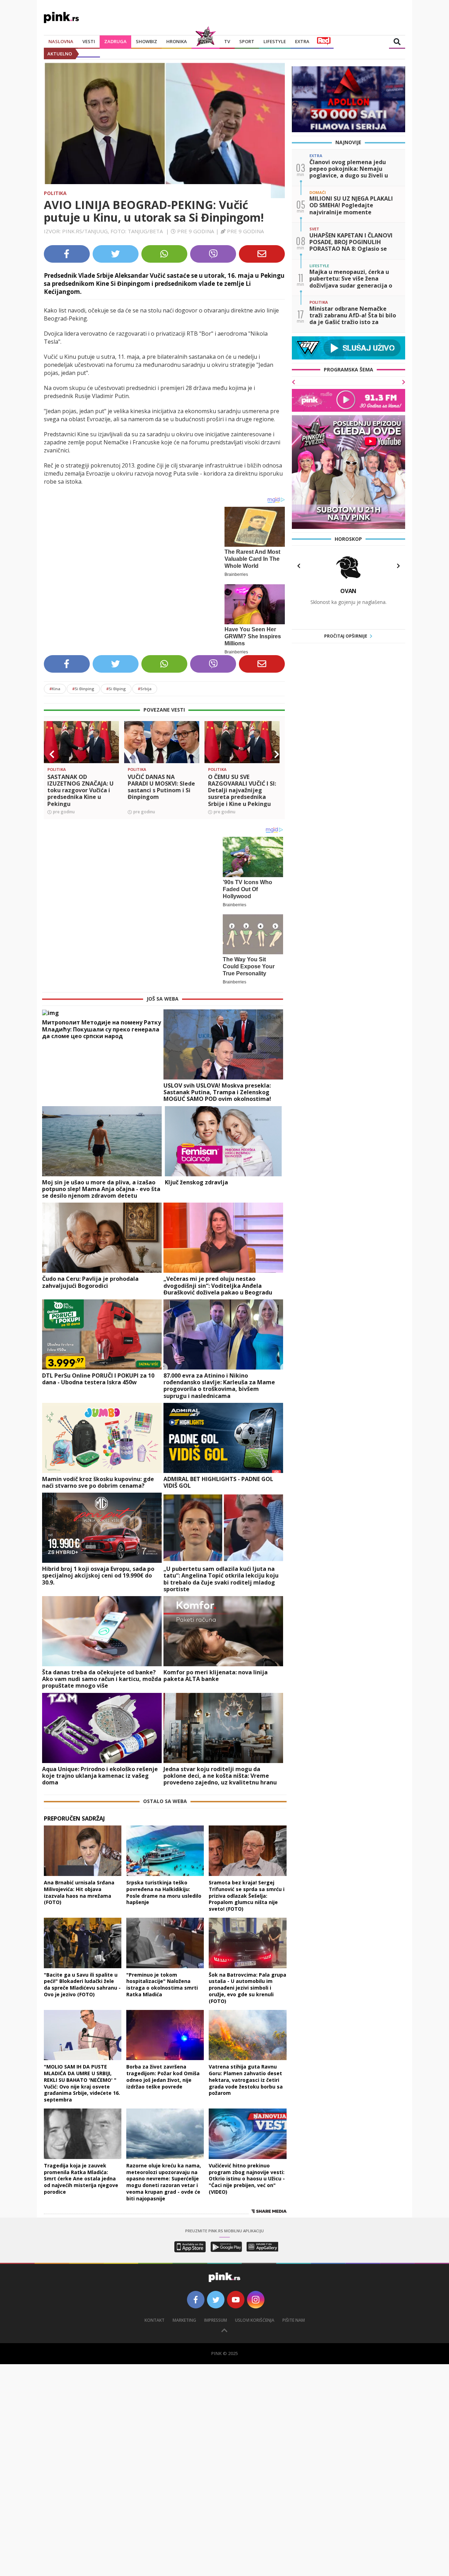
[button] (52, 754)
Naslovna (61, 41)
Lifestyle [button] (275, 41)
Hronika (177, 41)
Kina (55, 689)
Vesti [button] (89, 41)
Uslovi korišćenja (255, 2320)
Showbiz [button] (146, 41)
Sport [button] (247, 41)
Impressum (216, 2320)
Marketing (184, 2320)
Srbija (145, 689)
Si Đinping (83, 689)
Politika (55, 193)
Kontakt (155, 2320)
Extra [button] (302, 41)
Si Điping (116, 689)
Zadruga (115, 41)
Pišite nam (294, 2320)
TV (227, 41)
